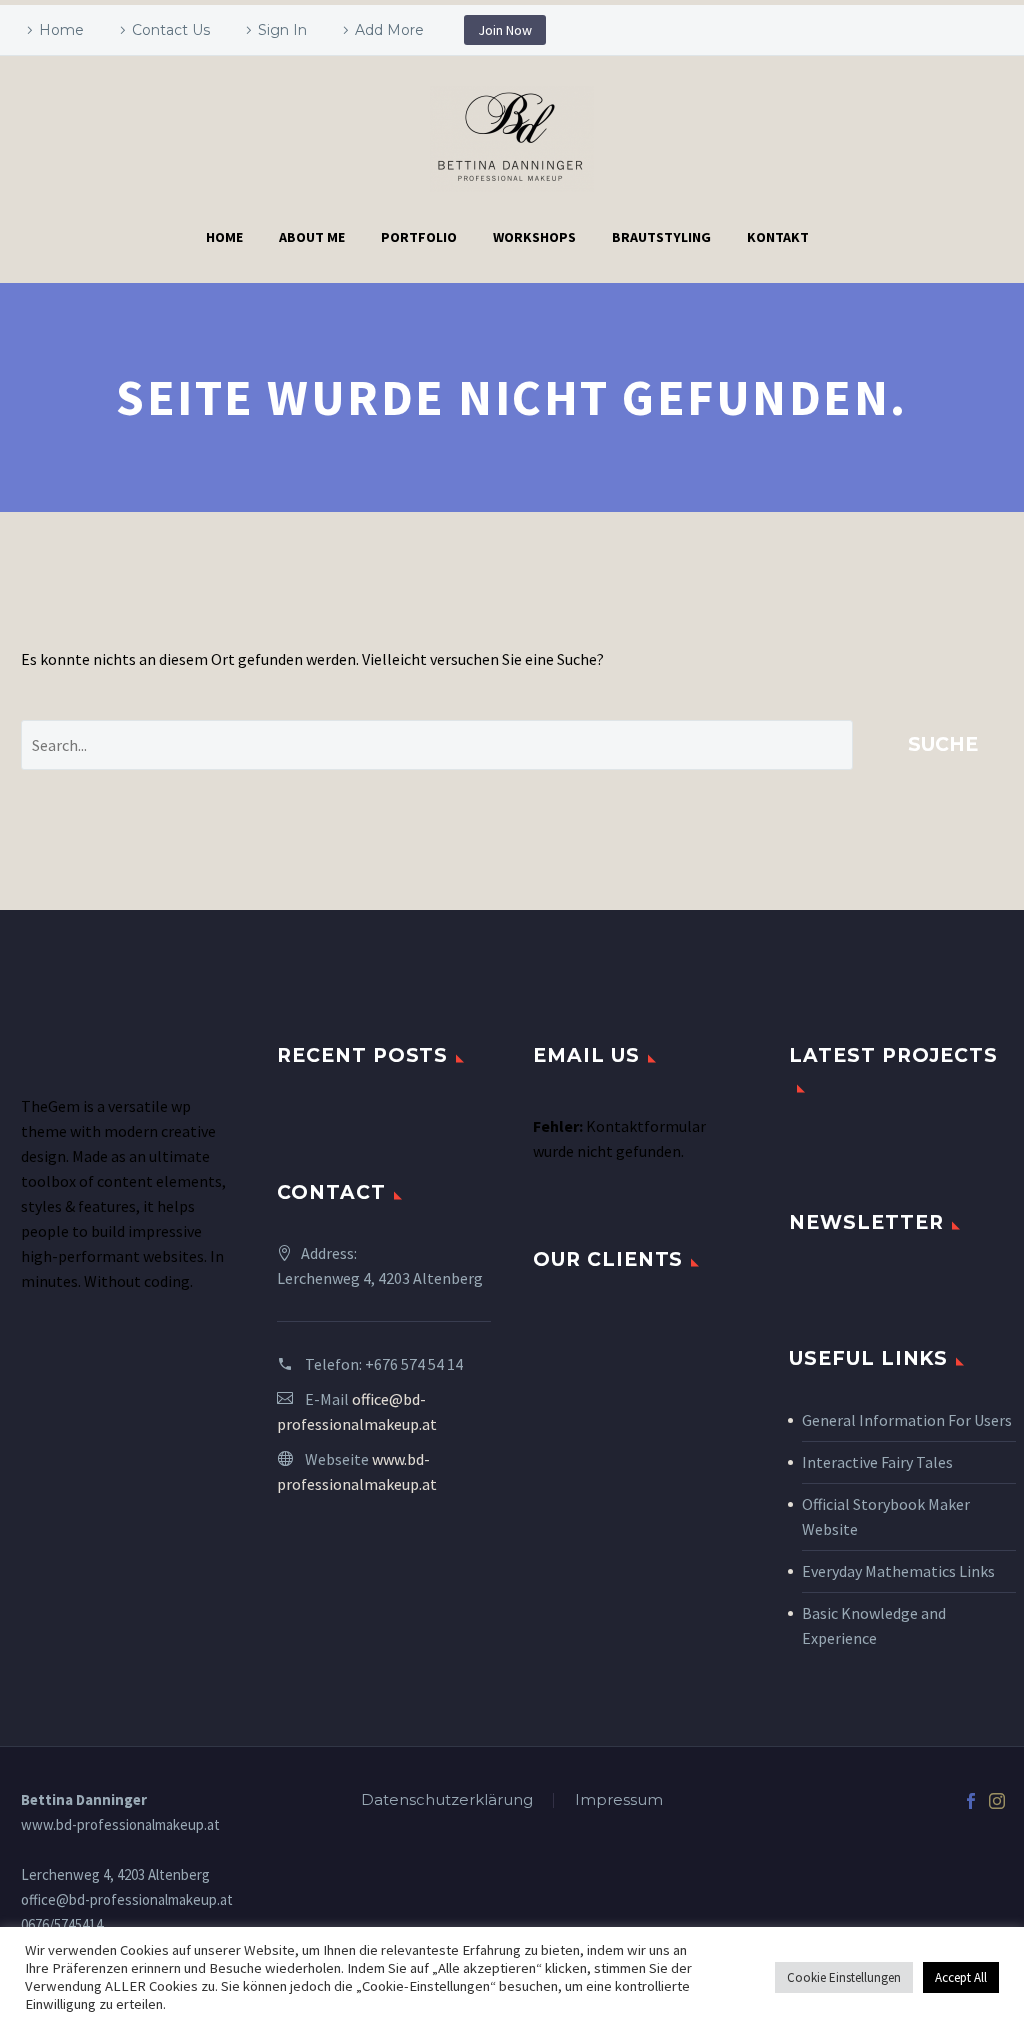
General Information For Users (907, 1420)
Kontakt (778, 237)
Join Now (505, 30)
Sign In (282, 30)
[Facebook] (971, 1801)
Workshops (534, 237)
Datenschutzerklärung (447, 1800)
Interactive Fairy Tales (877, 1462)
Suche (943, 744)
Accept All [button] (961, 1977)
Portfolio (419, 237)
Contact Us (171, 30)
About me (312, 237)
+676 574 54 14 (414, 1364)
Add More (389, 30)
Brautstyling (661, 237)
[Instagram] (997, 1801)
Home (61, 30)
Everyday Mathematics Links (898, 1571)
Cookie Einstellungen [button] (844, 1977)
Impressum (619, 1800)
